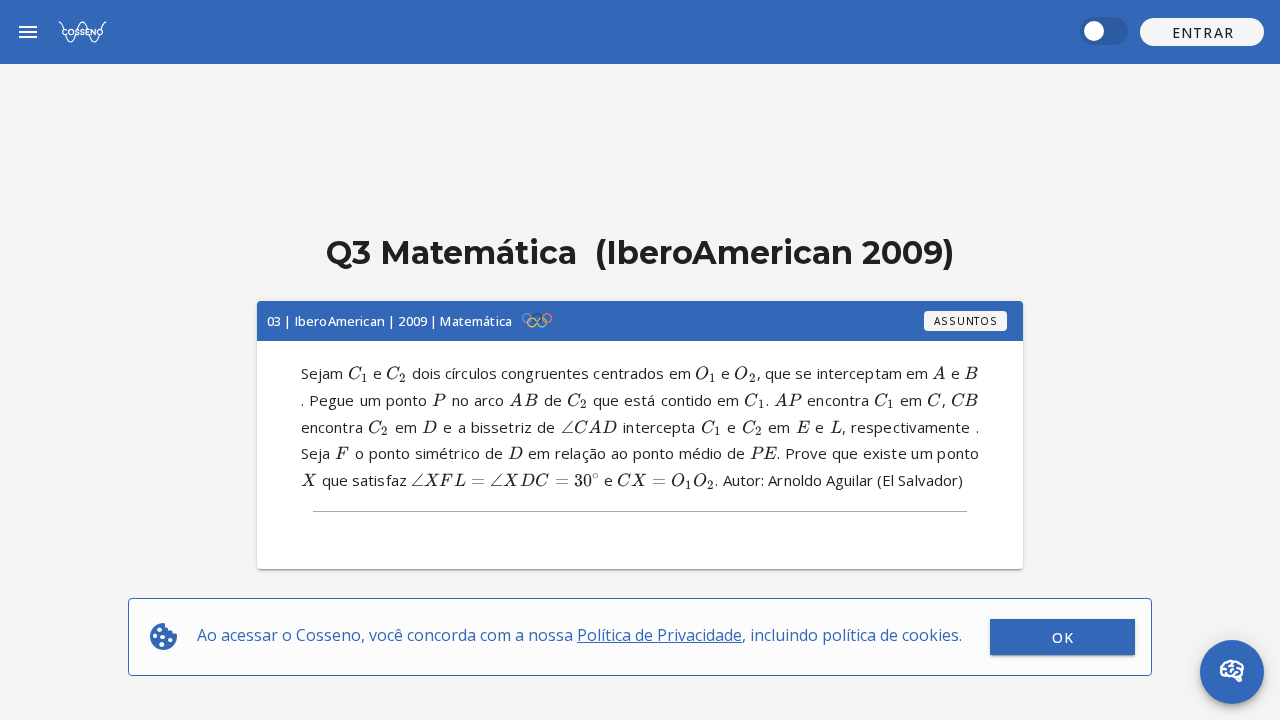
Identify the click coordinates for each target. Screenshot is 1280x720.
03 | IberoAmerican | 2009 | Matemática (389, 321)
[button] (1202, 32)
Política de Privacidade (659, 635)
